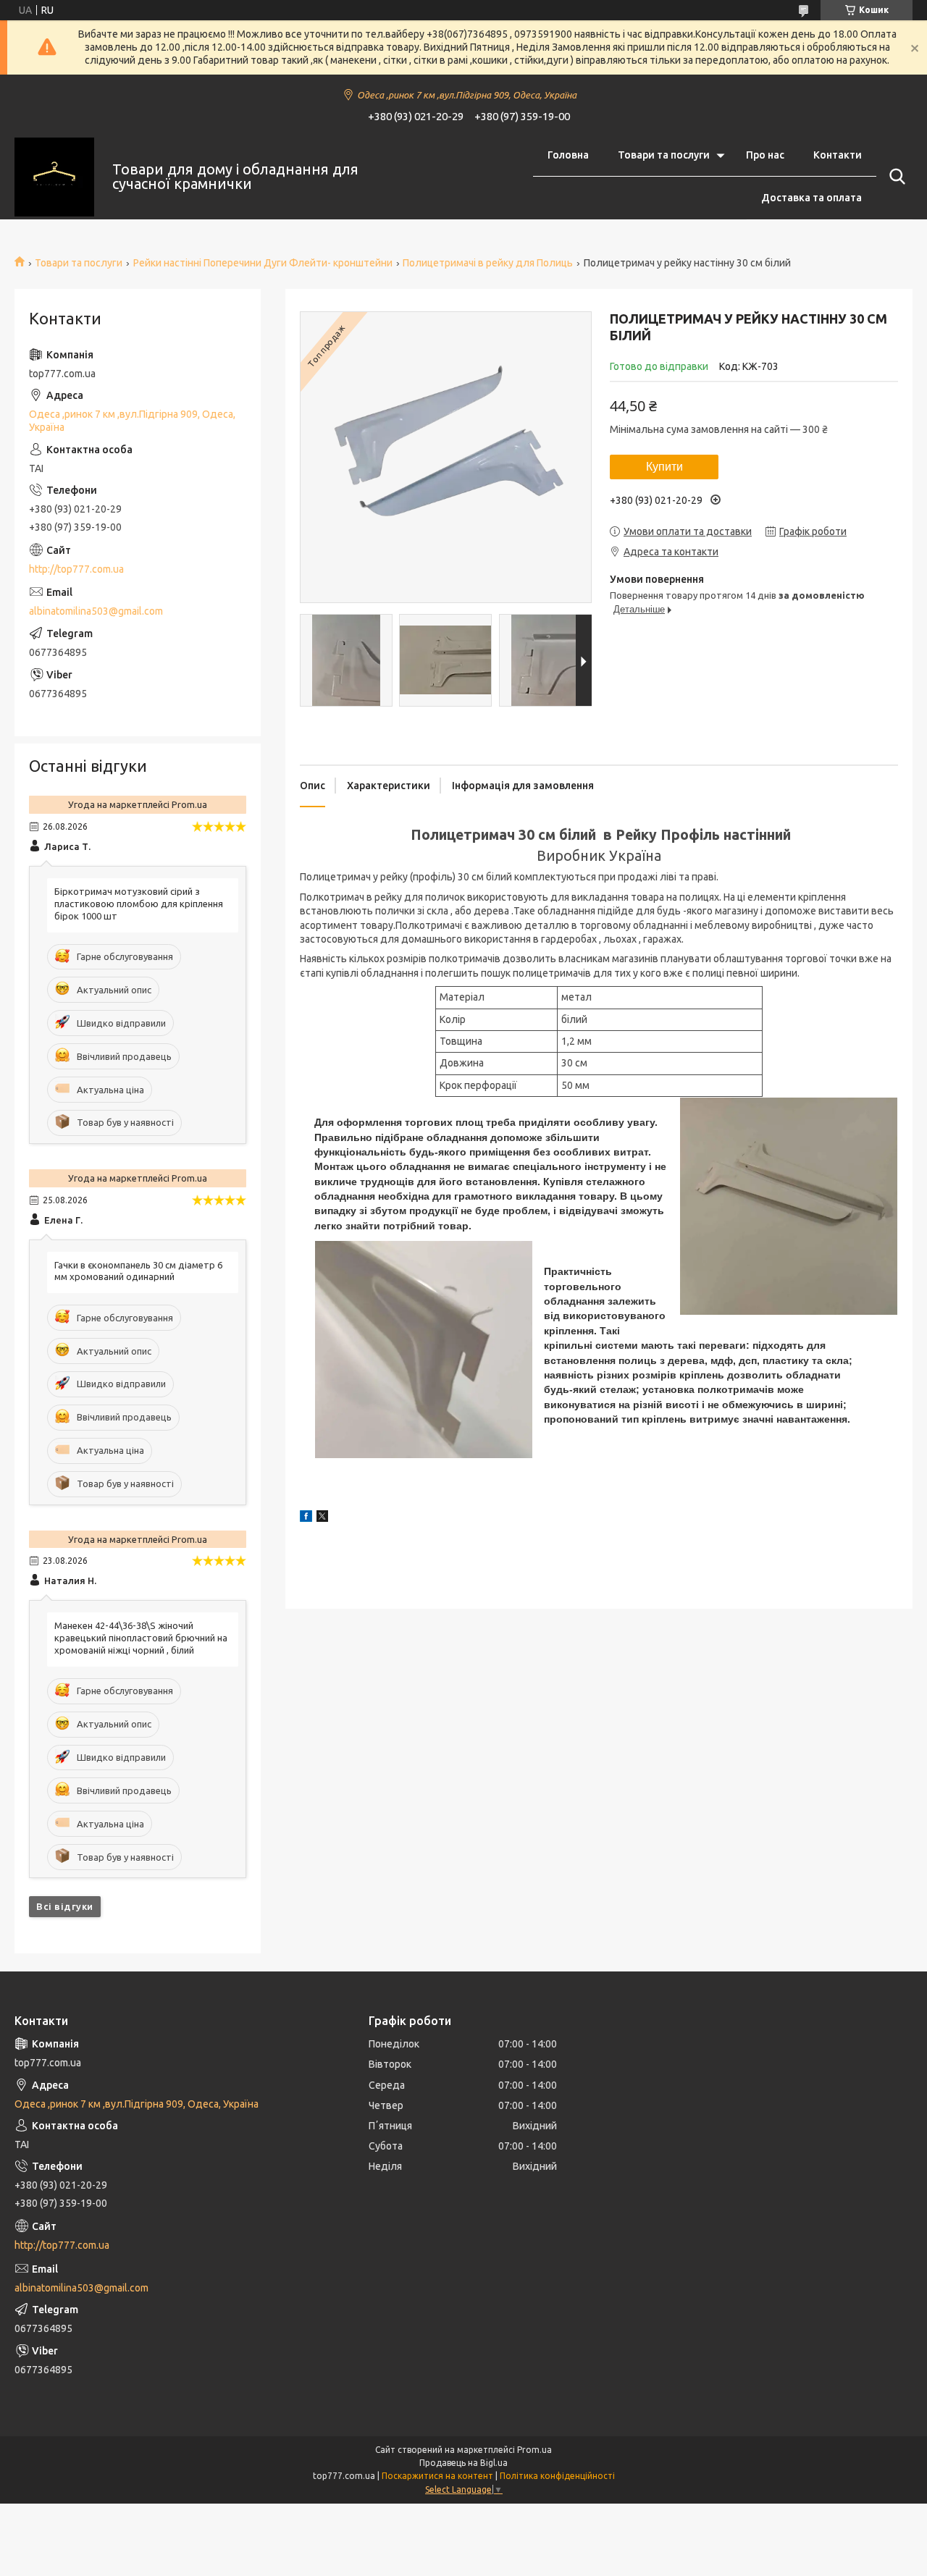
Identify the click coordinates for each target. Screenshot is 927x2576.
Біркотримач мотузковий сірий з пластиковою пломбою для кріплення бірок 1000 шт (139, 904)
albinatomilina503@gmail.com (96, 611)
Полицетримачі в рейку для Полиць (488, 263)
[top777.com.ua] (54, 177)
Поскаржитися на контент (437, 2476)
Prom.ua (534, 2450)
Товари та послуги (664, 155)
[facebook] (306, 1518)
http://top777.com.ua (76, 569)
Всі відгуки (65, 1906)
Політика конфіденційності (557, 2476)
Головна (568, 155)
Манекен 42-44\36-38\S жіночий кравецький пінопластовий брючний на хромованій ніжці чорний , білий (141, 1638)
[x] (322, 1518)
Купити (664, 467)
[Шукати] (894, 177)
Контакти (838, 155)
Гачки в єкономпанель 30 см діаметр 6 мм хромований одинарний (138, 1271)
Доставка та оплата (811, 198)
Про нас (765, 155)
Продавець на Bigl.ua (463, 2463)
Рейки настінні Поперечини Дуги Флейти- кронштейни (263, 263)
